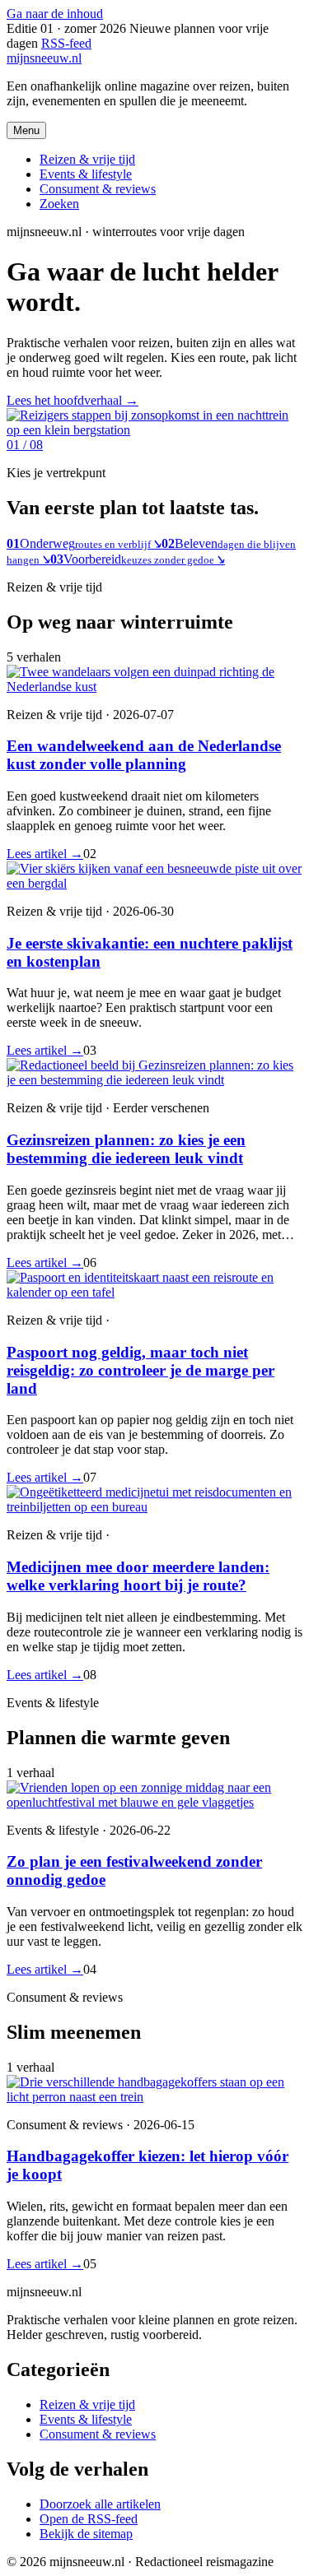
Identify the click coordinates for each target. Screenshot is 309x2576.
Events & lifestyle (86, 174)
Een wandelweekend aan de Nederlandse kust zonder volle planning (144, 755)
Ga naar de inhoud (55, 14)
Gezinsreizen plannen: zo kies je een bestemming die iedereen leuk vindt (126, 1149)
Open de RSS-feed (89, 2519)
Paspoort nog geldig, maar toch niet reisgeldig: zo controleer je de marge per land (140, 1370)
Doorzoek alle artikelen (100, 2504)
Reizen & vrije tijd (87, 159)
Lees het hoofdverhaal (73, 400)
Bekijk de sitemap (86, 2534)
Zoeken (59, 204)
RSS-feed (66, 43)
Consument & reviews (98, 189)
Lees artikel (45, 854)
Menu (26, 130)
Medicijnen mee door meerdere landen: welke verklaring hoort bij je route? (138, 1576)
